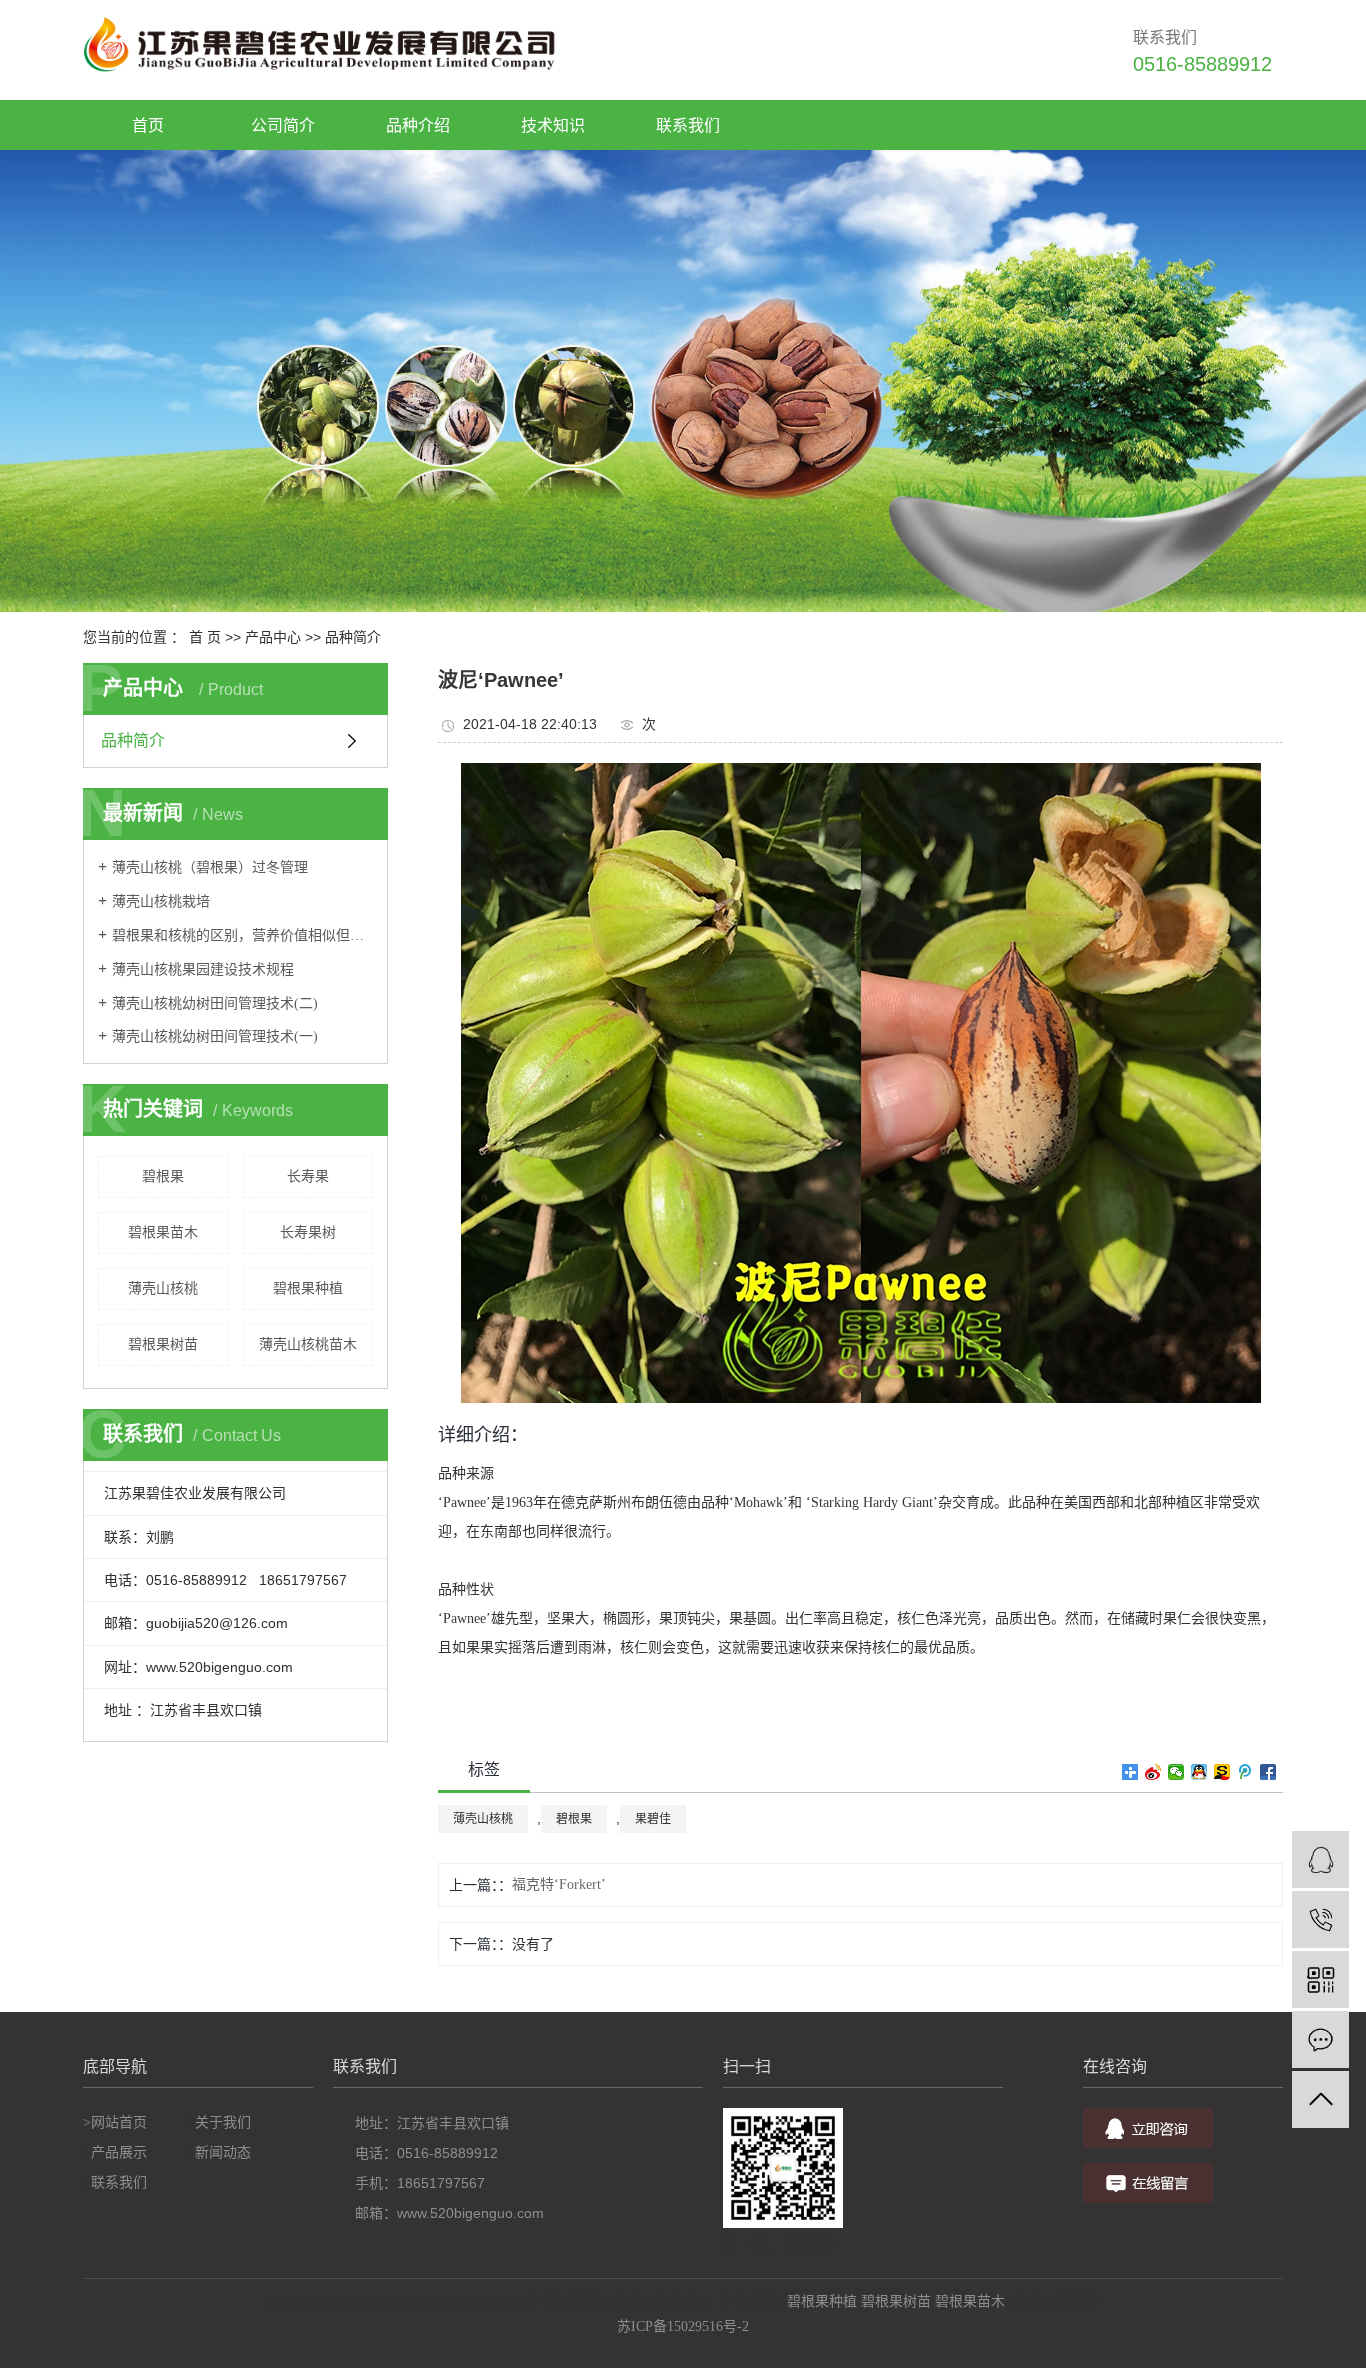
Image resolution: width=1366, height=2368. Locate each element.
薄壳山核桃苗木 (308, 1344)
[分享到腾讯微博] (1245, 1772)
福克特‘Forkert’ (559, 1884)
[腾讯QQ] (1320, 1859)
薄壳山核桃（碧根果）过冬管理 (210, 867)
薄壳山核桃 (163, 1288)
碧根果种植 (308, 1288)
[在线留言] (1320, 2039)
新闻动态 (223, 2152)
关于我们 (223, 2122)
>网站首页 (115, 2122)
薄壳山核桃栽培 (161, 901)
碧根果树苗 (163, 1344)
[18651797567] (1320, 1919)
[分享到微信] (1176, 1772)
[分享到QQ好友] (1199, 1772)
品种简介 (353, 637)
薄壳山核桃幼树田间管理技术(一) (215, 1036)
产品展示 (119, 2152)
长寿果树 (308, 1232)
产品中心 (273, 637)
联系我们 (119, 2182)
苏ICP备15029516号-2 (683, 2326)
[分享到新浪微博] (1153, 1772)
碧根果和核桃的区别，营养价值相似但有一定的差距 (242, 935)
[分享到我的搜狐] (1222, 1772)
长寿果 (308, 1176)
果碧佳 (653, 1819)
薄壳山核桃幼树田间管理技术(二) (215, 1003)
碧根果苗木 (163, 1232)
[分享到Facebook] (1268, 1772)
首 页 (205, 637)
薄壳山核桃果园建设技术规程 (203, 969)
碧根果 (163, 1176)
